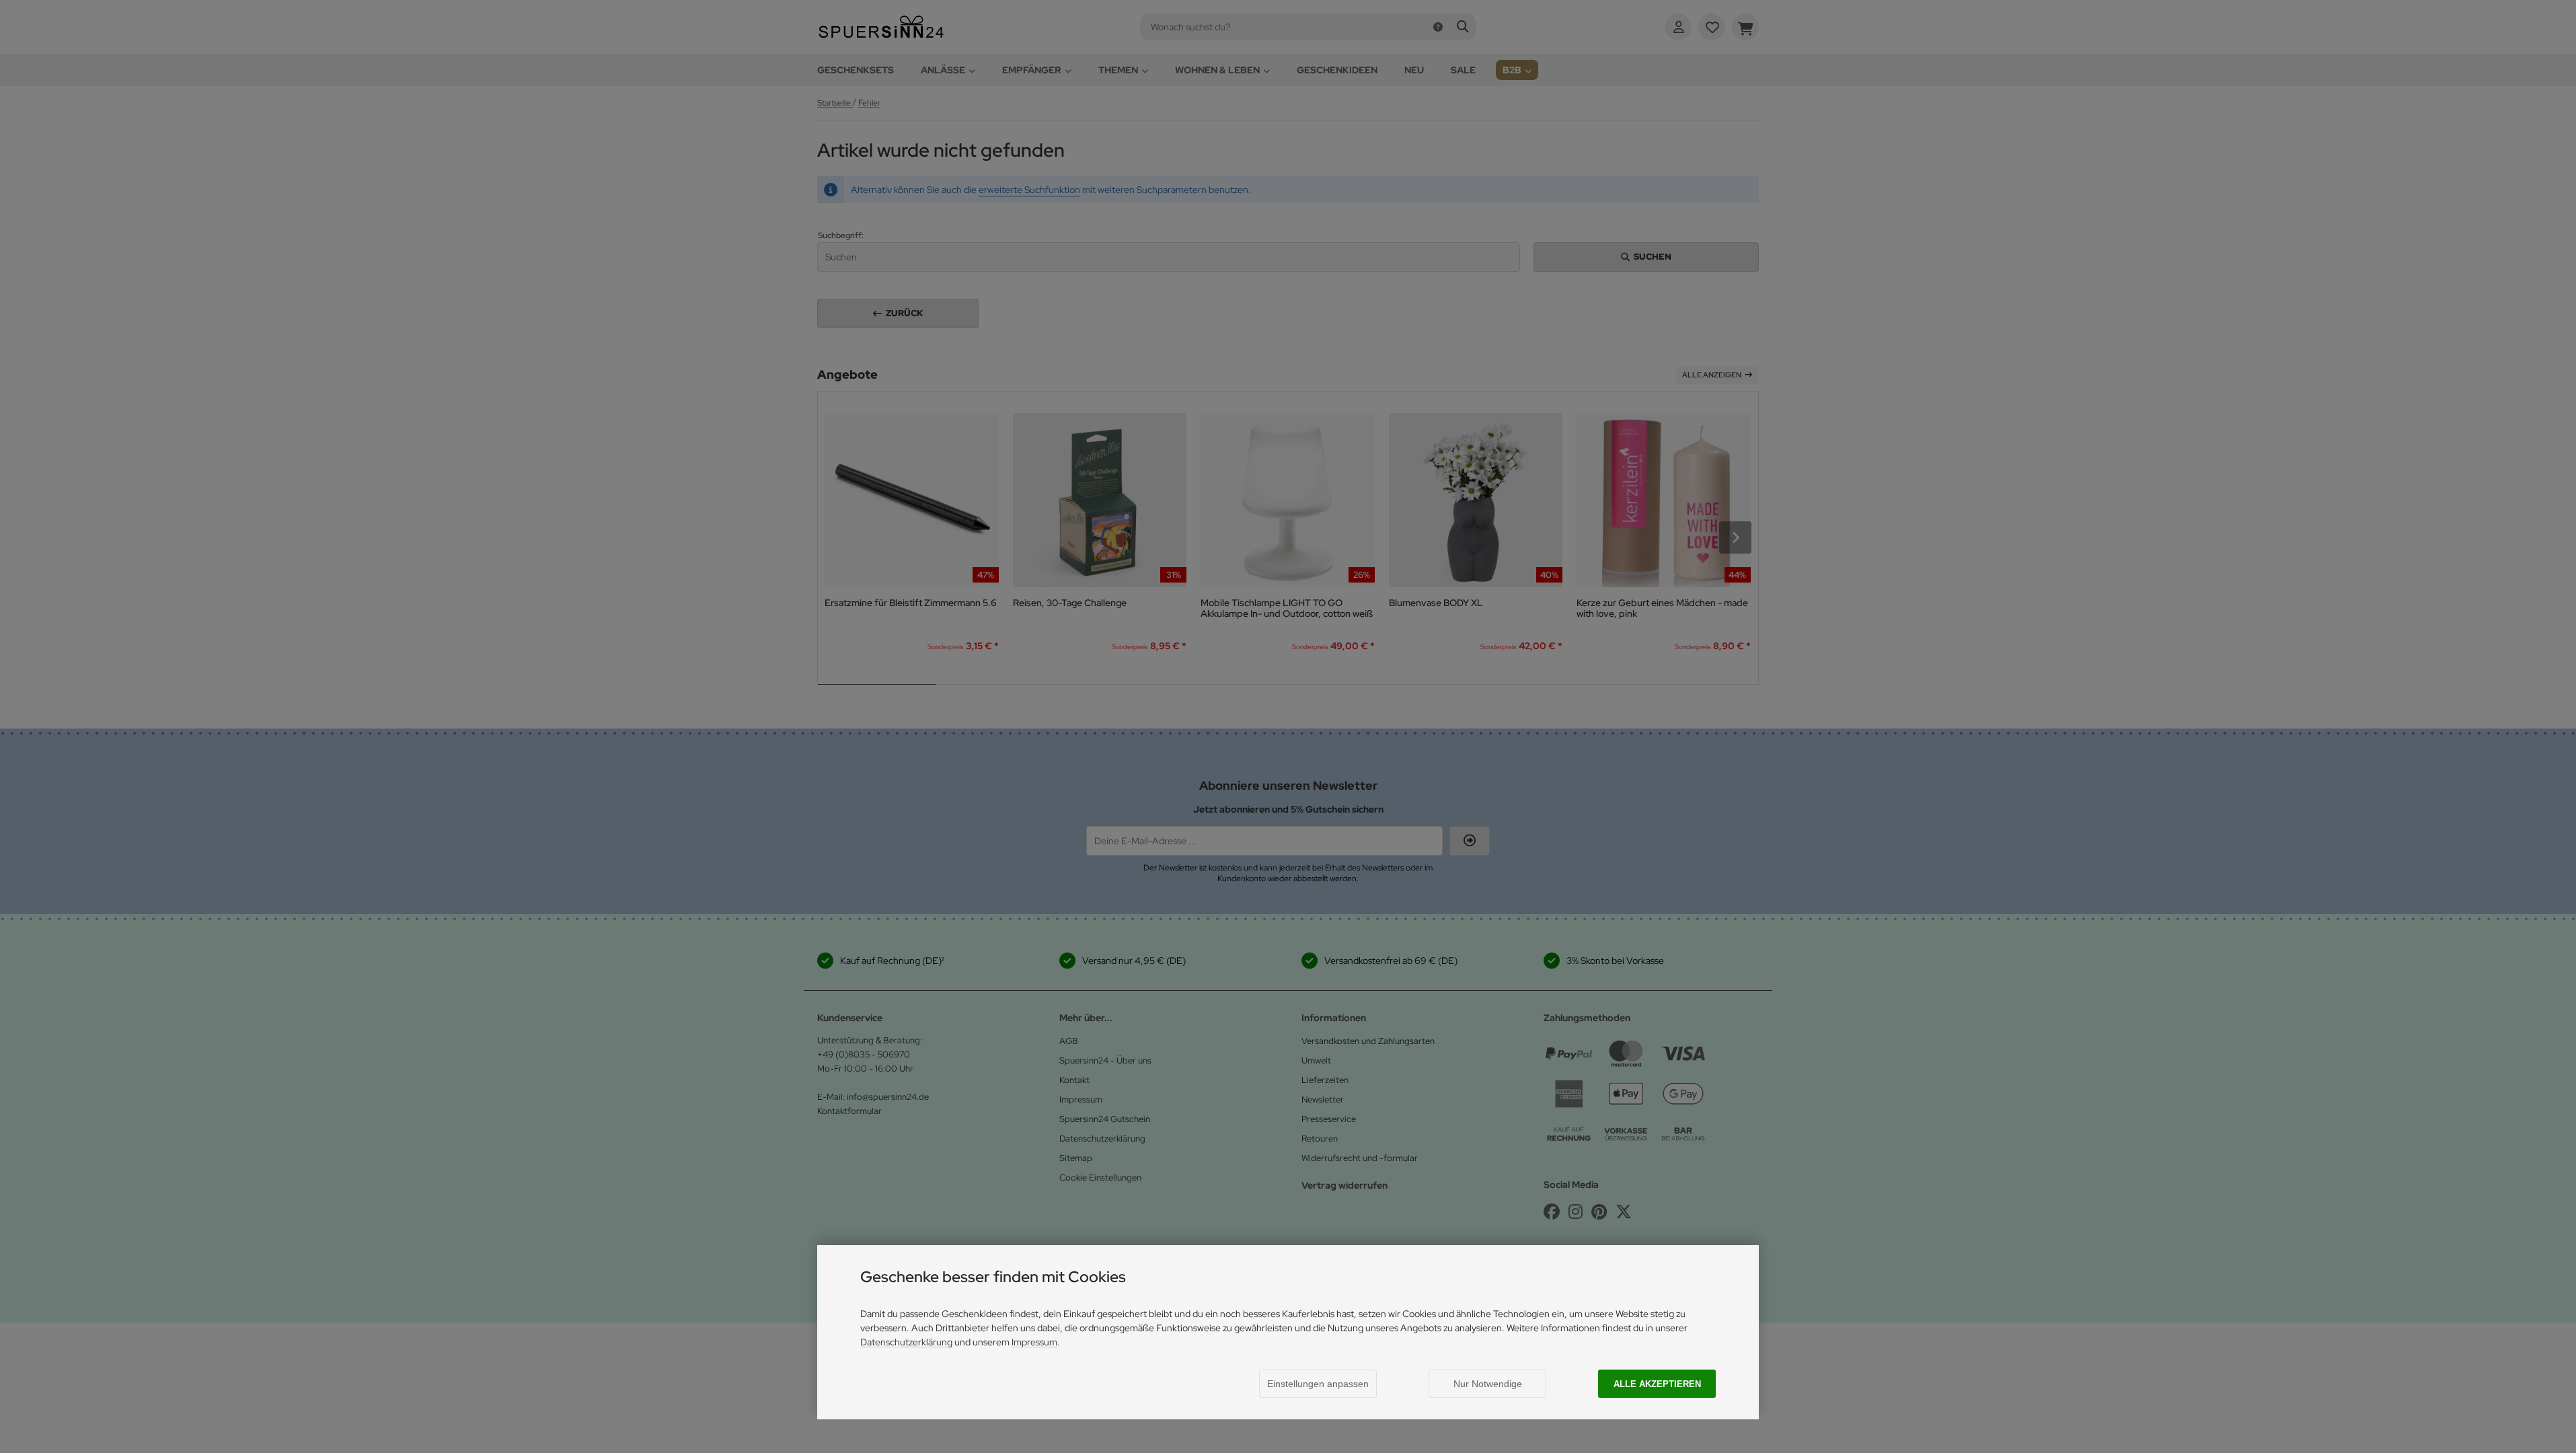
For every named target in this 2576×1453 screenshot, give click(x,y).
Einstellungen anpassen (1318, 1384)
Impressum (1034, 1342)
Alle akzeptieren (1657, 1384)
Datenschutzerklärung (906, 1342)
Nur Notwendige (1488, 1384)
